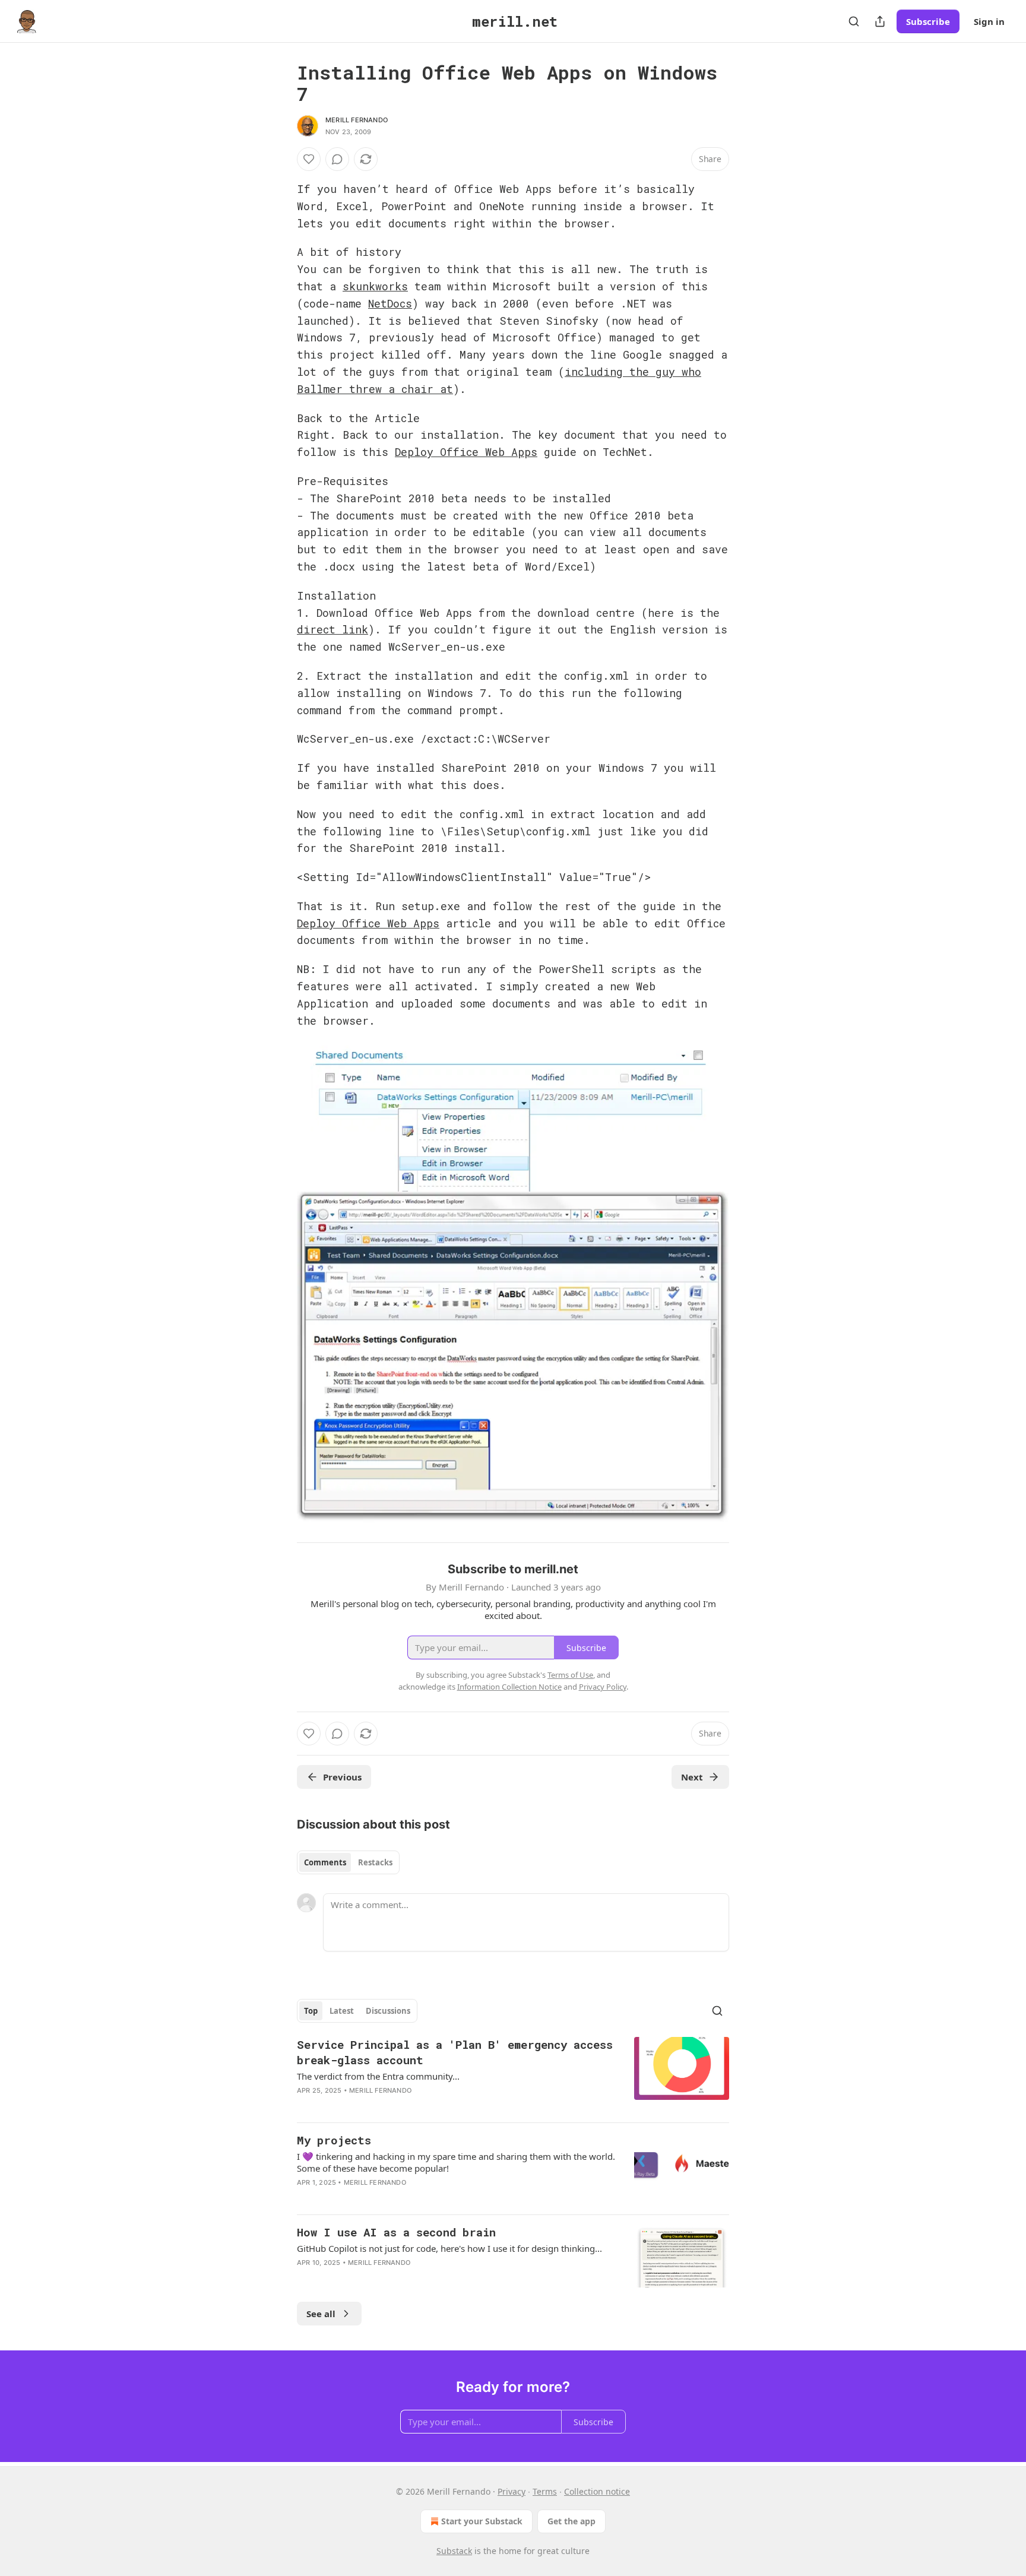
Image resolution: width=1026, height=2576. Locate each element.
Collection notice (597, 2491)
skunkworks (375, 286)
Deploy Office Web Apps (466, 452)
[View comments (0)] (337, 159)
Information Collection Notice (509, 1687)
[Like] (309, 159)
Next (692, 1777)
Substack (454, 2551)
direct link (332, 629)
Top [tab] (311, 2011)
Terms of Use (570, 1675)
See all (321, 2314)
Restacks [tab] (375, 1862)
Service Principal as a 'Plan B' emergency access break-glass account (455, 2052)
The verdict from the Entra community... (378, 2076)
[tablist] (348, 1862)
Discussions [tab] (388, 2011)
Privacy (512, 2491)
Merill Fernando (357, 120)
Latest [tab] (342, 2011)
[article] (513, 2075)
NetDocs (390, 303)
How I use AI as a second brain (396, 2232)
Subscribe (928, 21)
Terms (545, 2491)
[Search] (854, 21)
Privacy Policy (603, 1687)
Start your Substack (482, 2521)
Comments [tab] (325, 1862)
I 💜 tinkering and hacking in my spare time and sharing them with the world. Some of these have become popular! (456, 2162)
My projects (334, 2140)
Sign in (989, 21)
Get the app (571, 2521)
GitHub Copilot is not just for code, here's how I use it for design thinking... (449, 2248)
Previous (342, 1777)
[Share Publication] (880, 21)
